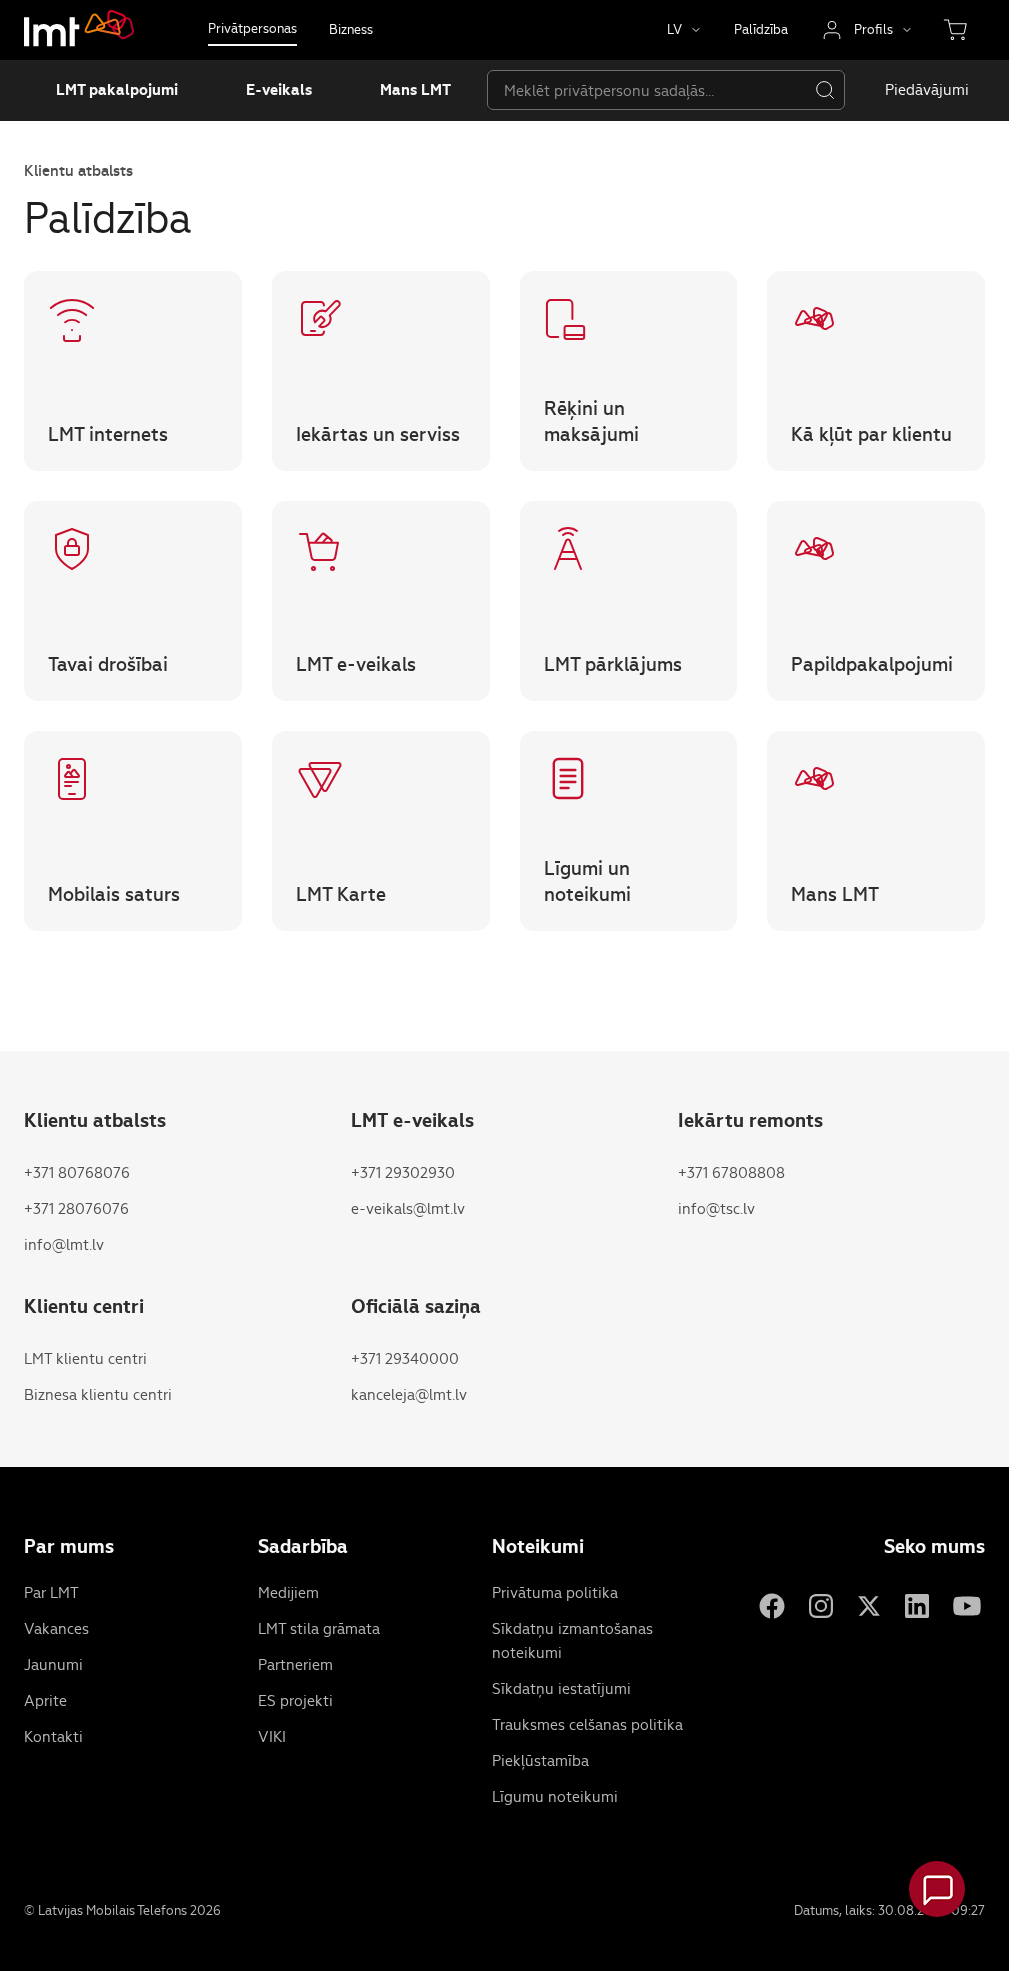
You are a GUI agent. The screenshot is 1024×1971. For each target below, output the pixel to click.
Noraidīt (896, 111)
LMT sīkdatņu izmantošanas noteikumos (229, 136)
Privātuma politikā (457, 136)
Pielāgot (896, 169)
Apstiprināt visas (896, 53)
